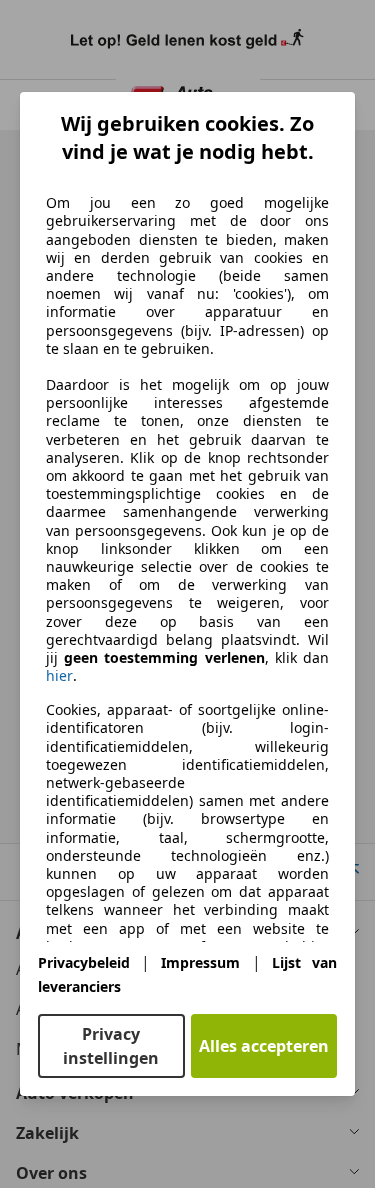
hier (59, 676)
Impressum (200, 962)
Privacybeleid (84, 962)
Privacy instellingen (111, 1046)
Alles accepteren (264, 1046)
